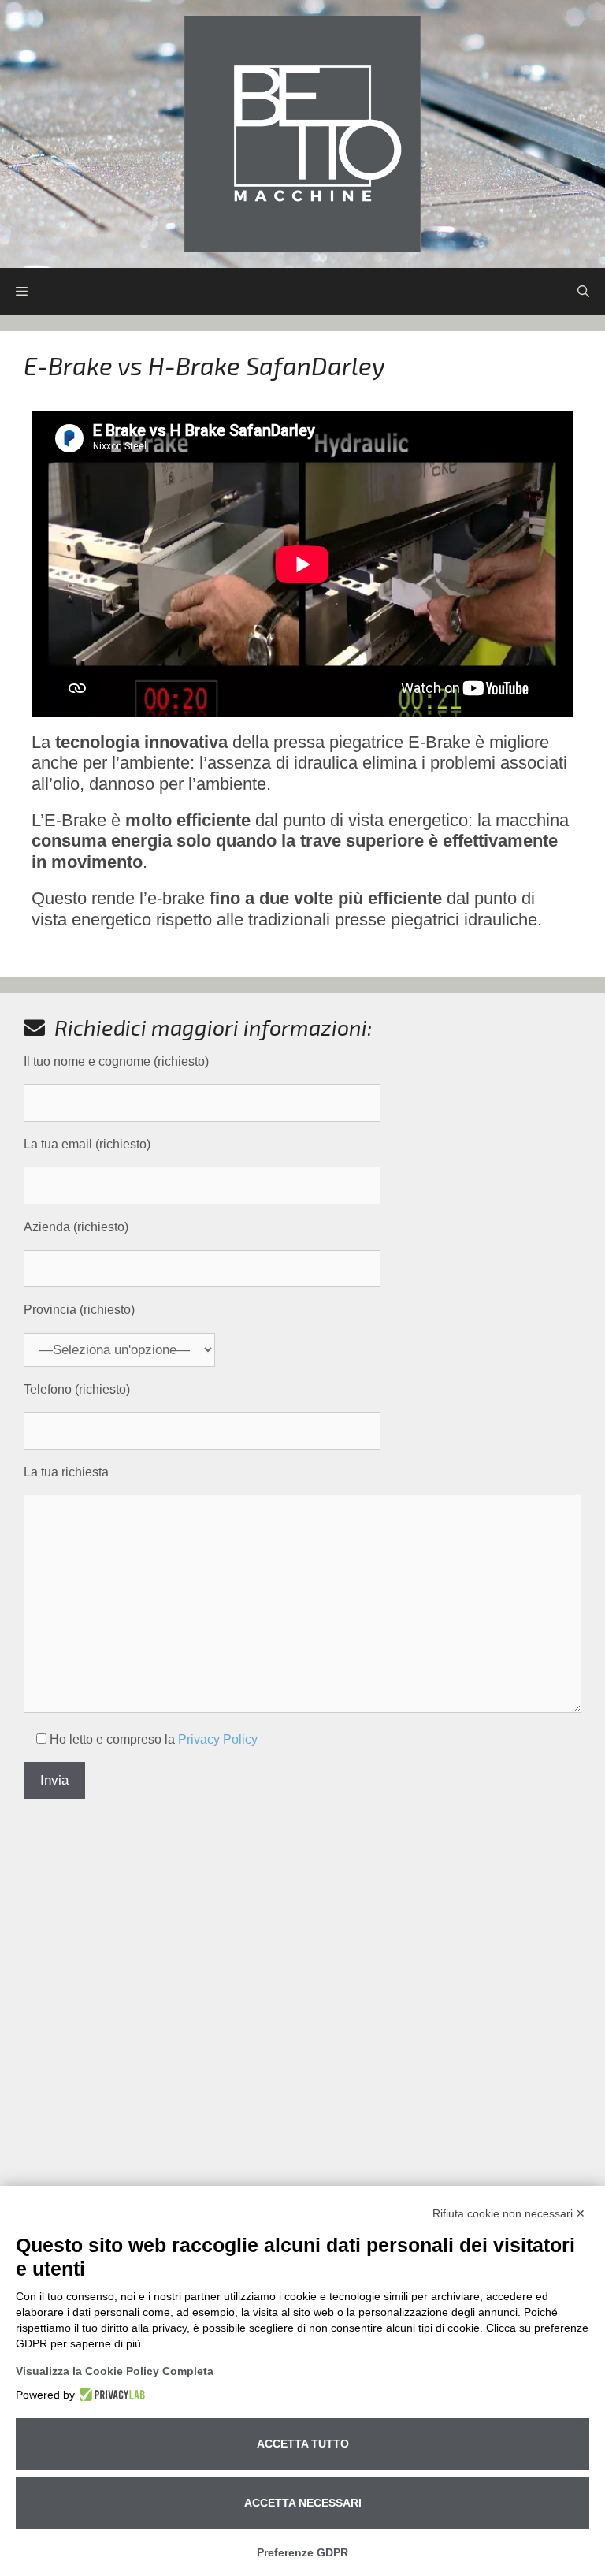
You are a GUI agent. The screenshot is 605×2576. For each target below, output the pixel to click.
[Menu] (22, 292)
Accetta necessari (303, 2503)
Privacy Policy (218, 1739)
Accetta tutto (303, 2444)
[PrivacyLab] (110, 2395)
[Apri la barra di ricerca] (583, 292)
